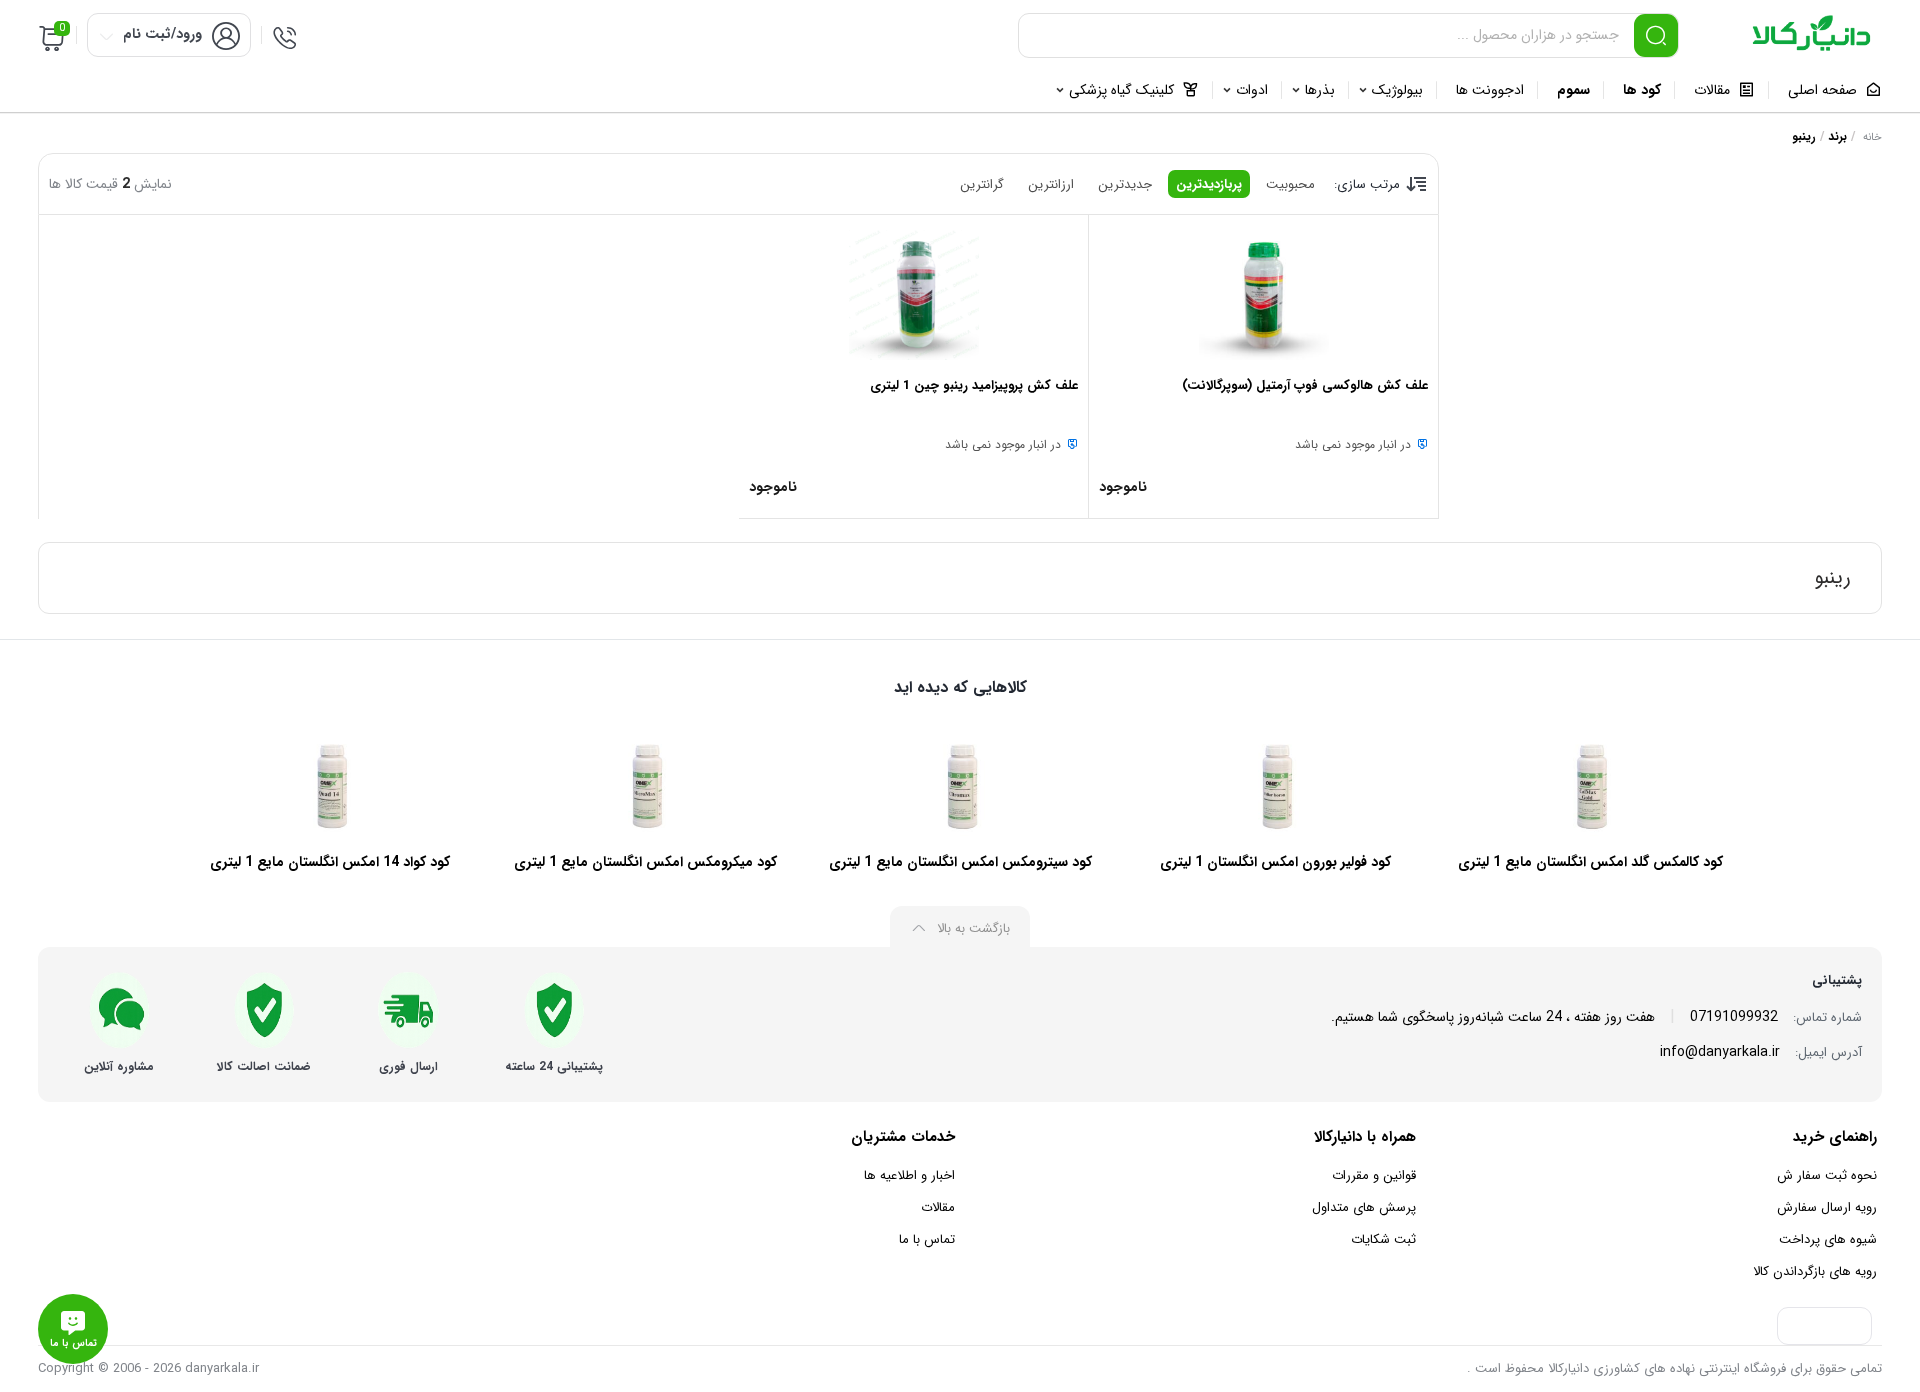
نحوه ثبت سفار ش (1827, 1175)
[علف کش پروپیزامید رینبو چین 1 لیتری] (913, 295)
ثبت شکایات (1383, 1239)
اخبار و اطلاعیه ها (909, 1175)
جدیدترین (1125, 184)
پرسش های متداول (1364, 1207)
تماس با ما (927, 1239)
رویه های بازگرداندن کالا (1815, 1271)
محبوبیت (1290, 184)
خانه (1872, 137)
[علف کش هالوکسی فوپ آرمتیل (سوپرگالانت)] (1263, 295)
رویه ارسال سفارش (1827, 1207)
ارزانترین (1051, 184)
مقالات (938, 1207)
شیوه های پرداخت (1828, 1239)
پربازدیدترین (1209, 184)
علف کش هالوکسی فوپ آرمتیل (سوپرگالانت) (1305, 385)
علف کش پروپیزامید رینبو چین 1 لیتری (974, 385)
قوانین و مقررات (1374, 1175)
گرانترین (982, 184)
